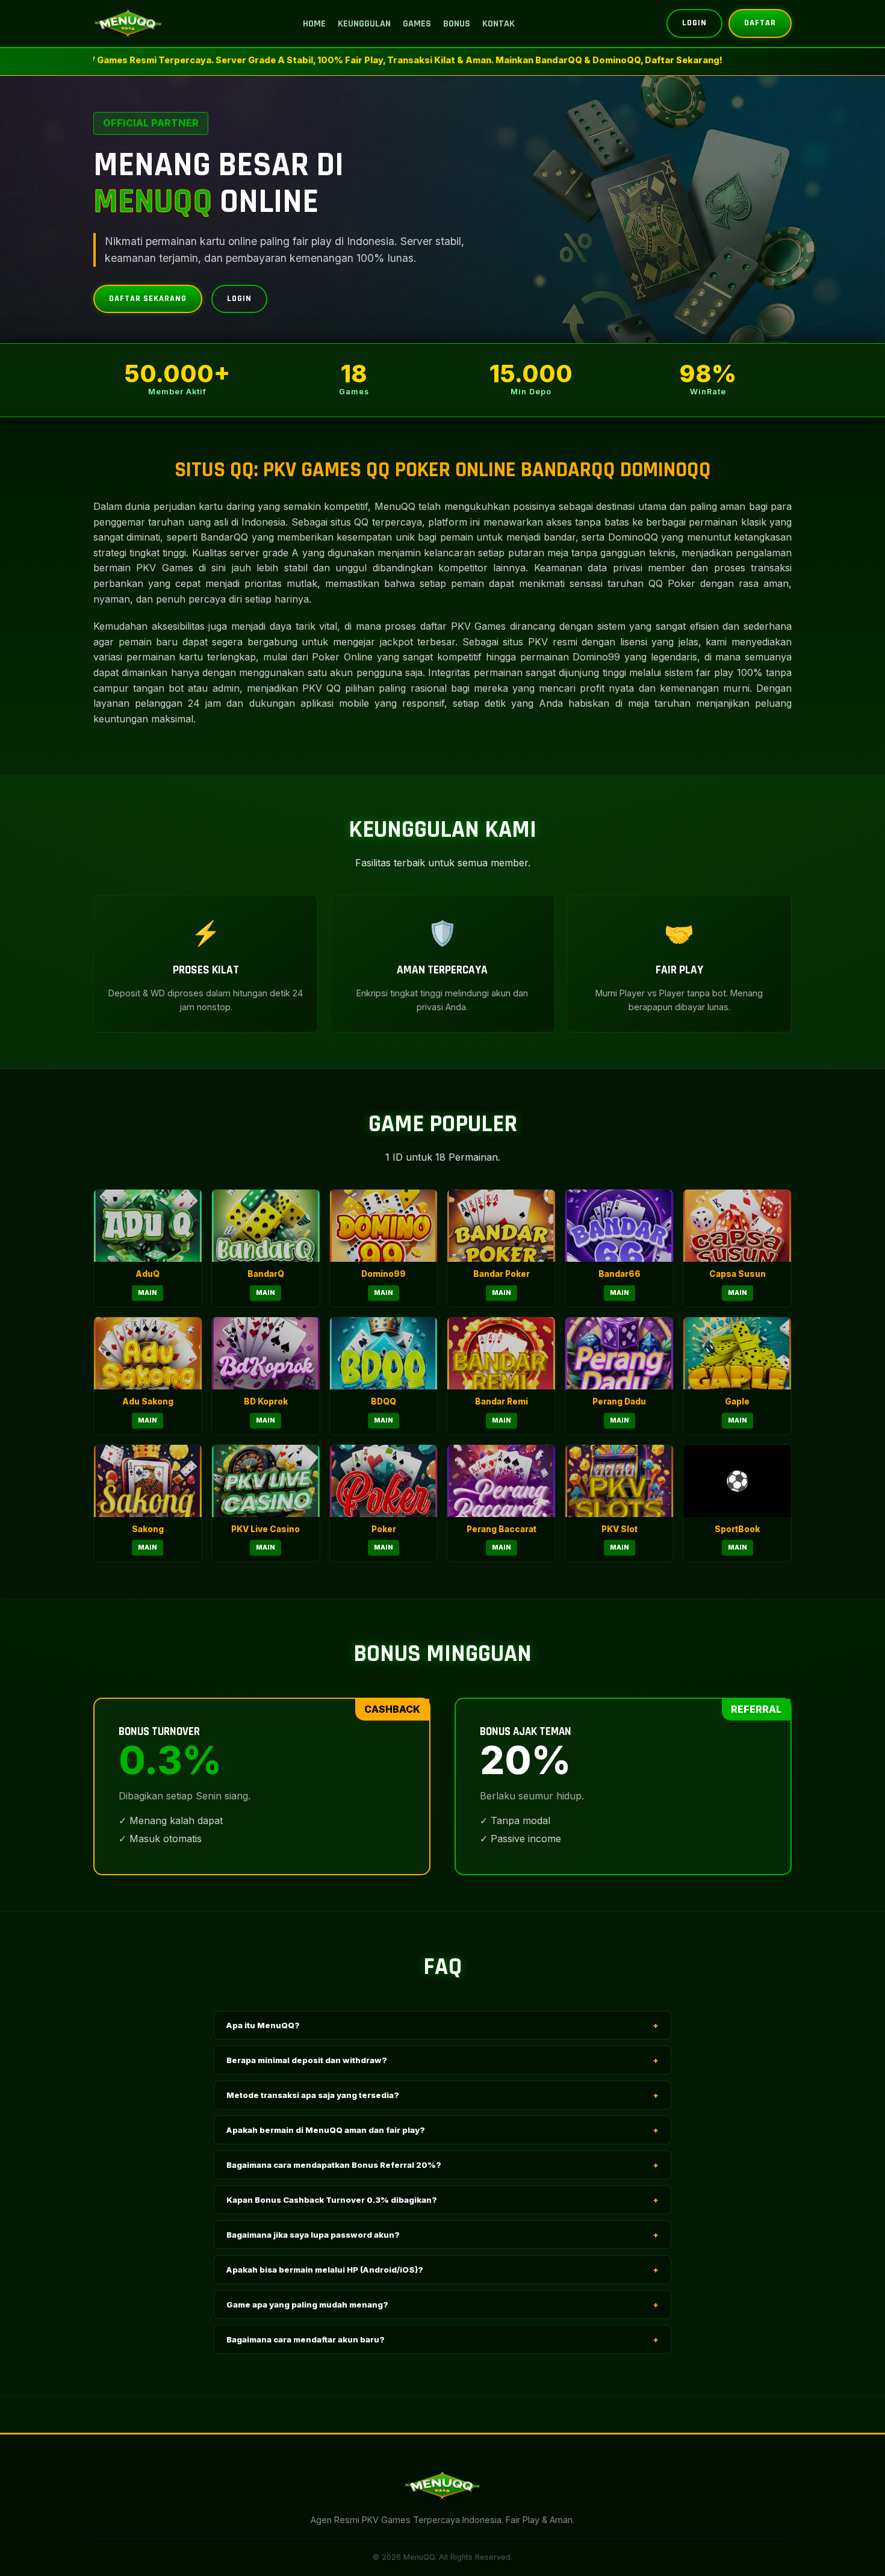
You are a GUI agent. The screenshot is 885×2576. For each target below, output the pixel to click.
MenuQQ (395, 506)
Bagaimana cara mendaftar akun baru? (442, 2339)
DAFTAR (760, 23)
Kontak (498, 24)
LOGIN (694, 23)
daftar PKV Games (463, 626)
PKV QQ (321, 688)
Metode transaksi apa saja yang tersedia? (442, 2095)
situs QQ (349, 522)
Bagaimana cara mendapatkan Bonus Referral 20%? (442, 2165)
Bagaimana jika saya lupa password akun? (442, 2235)
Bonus (457, 24)
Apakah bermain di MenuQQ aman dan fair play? (442, 2130)
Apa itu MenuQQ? (442, 2025)
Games (417, 24)
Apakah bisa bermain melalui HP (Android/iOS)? (442, 2270)
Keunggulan (364, 24)
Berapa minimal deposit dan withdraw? (442, 2060)
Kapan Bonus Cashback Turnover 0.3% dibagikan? (442, 2200)
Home (314, 24)
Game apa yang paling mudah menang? (442, 2304)
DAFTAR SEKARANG (148, 299)
